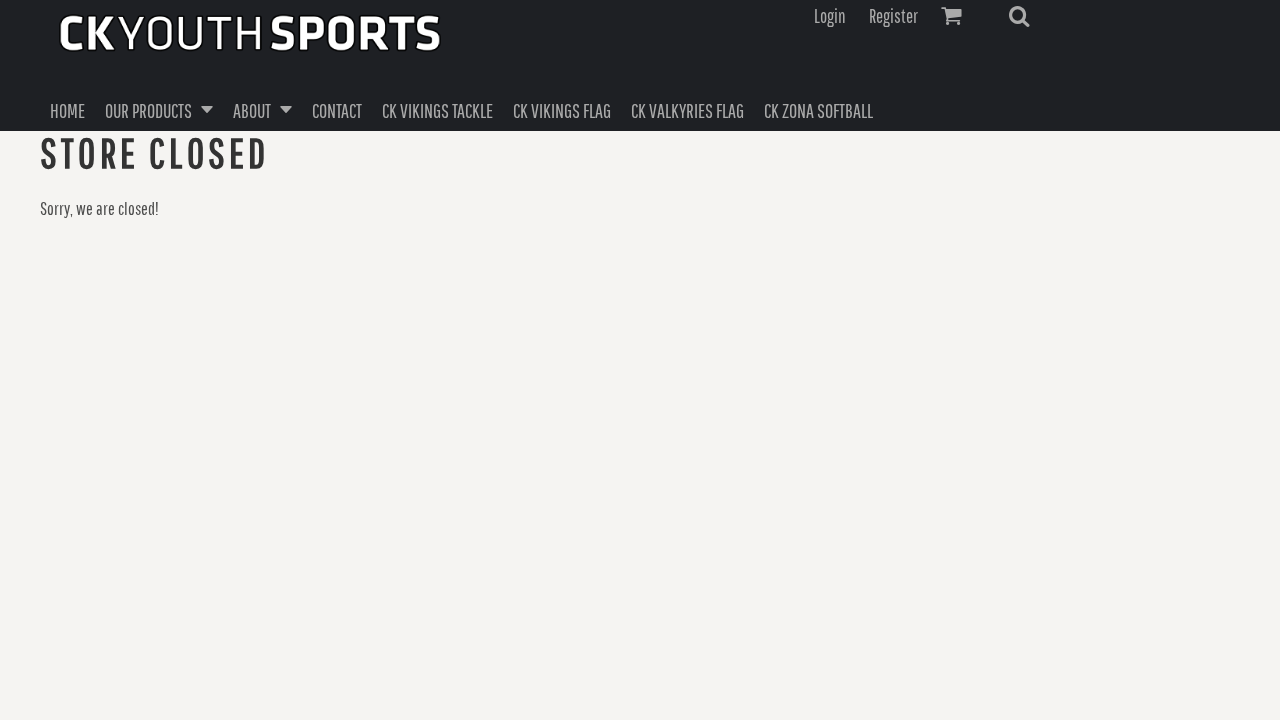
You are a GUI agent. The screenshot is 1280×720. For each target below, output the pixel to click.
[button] (1019, 16)
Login (830, 16)
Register (893, 16)
